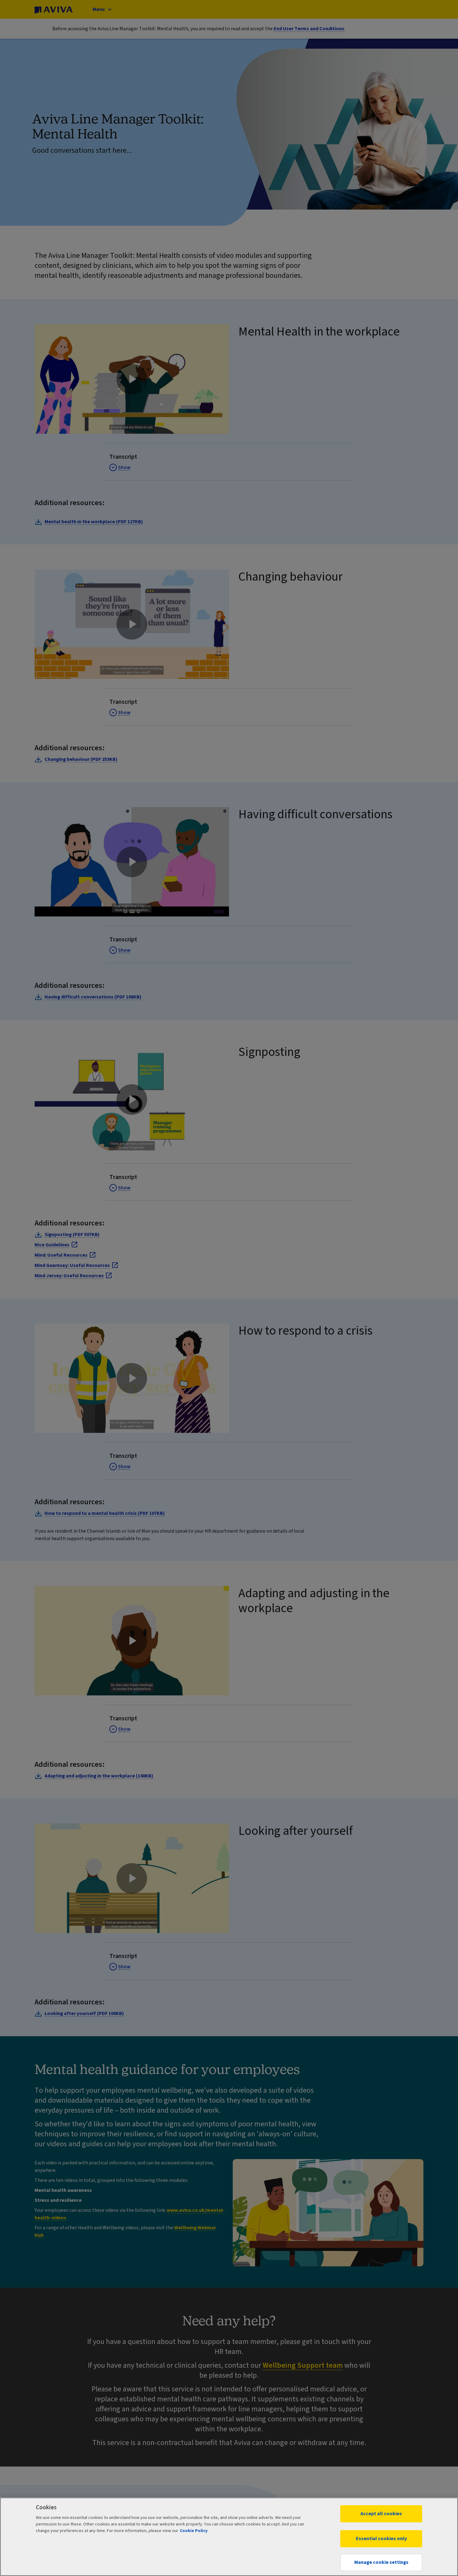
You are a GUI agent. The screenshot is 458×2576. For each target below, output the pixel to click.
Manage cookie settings (381, 2562)
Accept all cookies (381, 2514)
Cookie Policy (194, 2531)
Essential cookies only (381, 2539)
